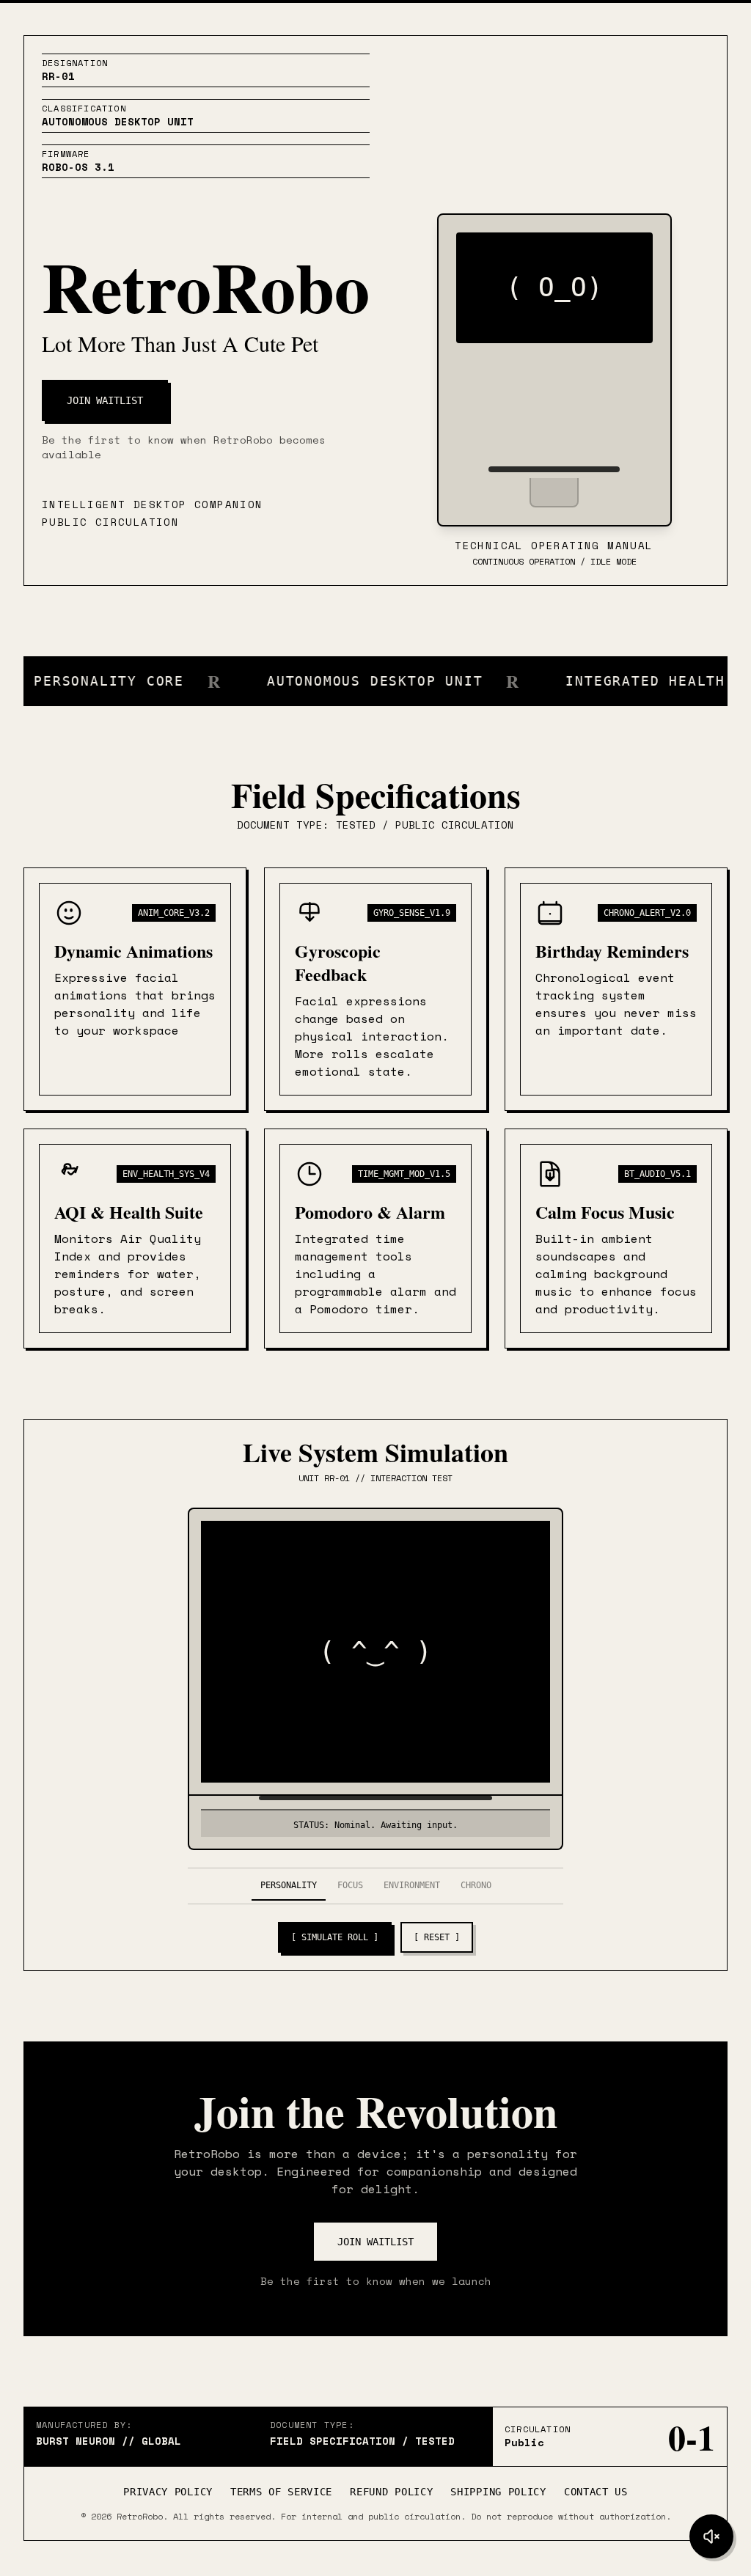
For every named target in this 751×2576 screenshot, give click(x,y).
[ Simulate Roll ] (335, 1937)
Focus (350, 1885)
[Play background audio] (711, 2536)
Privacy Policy (168, 2492)
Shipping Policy (498, 2492)
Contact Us (596, 2492)
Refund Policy (391, 2492)
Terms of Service (281, 2492)
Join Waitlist (105, 400)
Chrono (476, 1885)
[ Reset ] (437, 1937)
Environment (412, 1885)
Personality (289, 1885)
